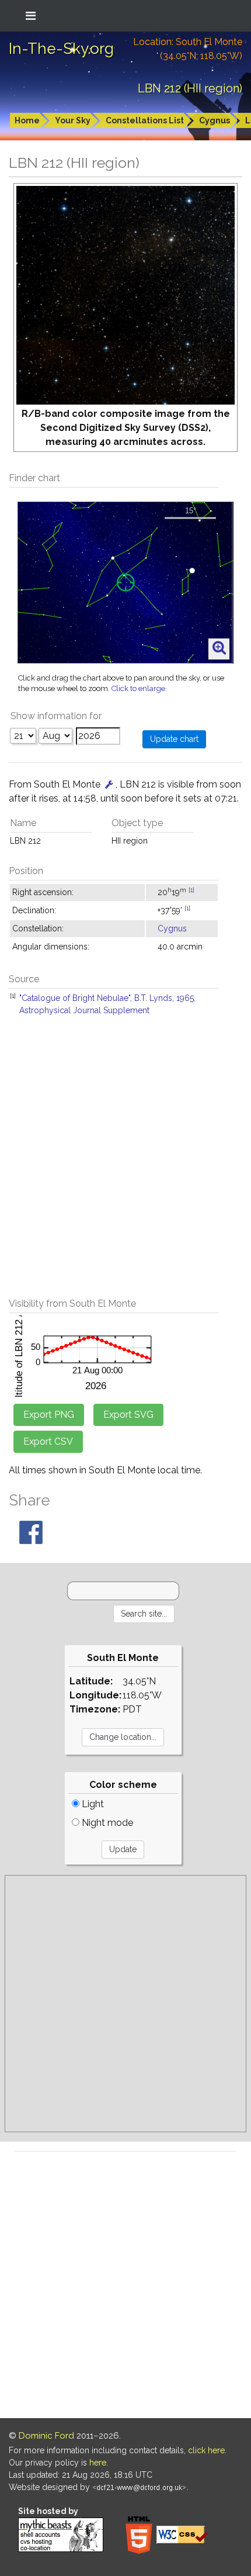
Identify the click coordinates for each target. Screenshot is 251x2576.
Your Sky (73, 120)
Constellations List (145, 120)
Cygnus (215, 120)
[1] (191, 890)
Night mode (106, 1823)
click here (206, 2450)
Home (27, 120)
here (98, 2463)
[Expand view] (219, 648)
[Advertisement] (125, 1163)
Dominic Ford (46, 2436)
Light (92, 1804)
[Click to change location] (109, 784)
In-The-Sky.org (61, 49)
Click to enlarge (138, 688)
